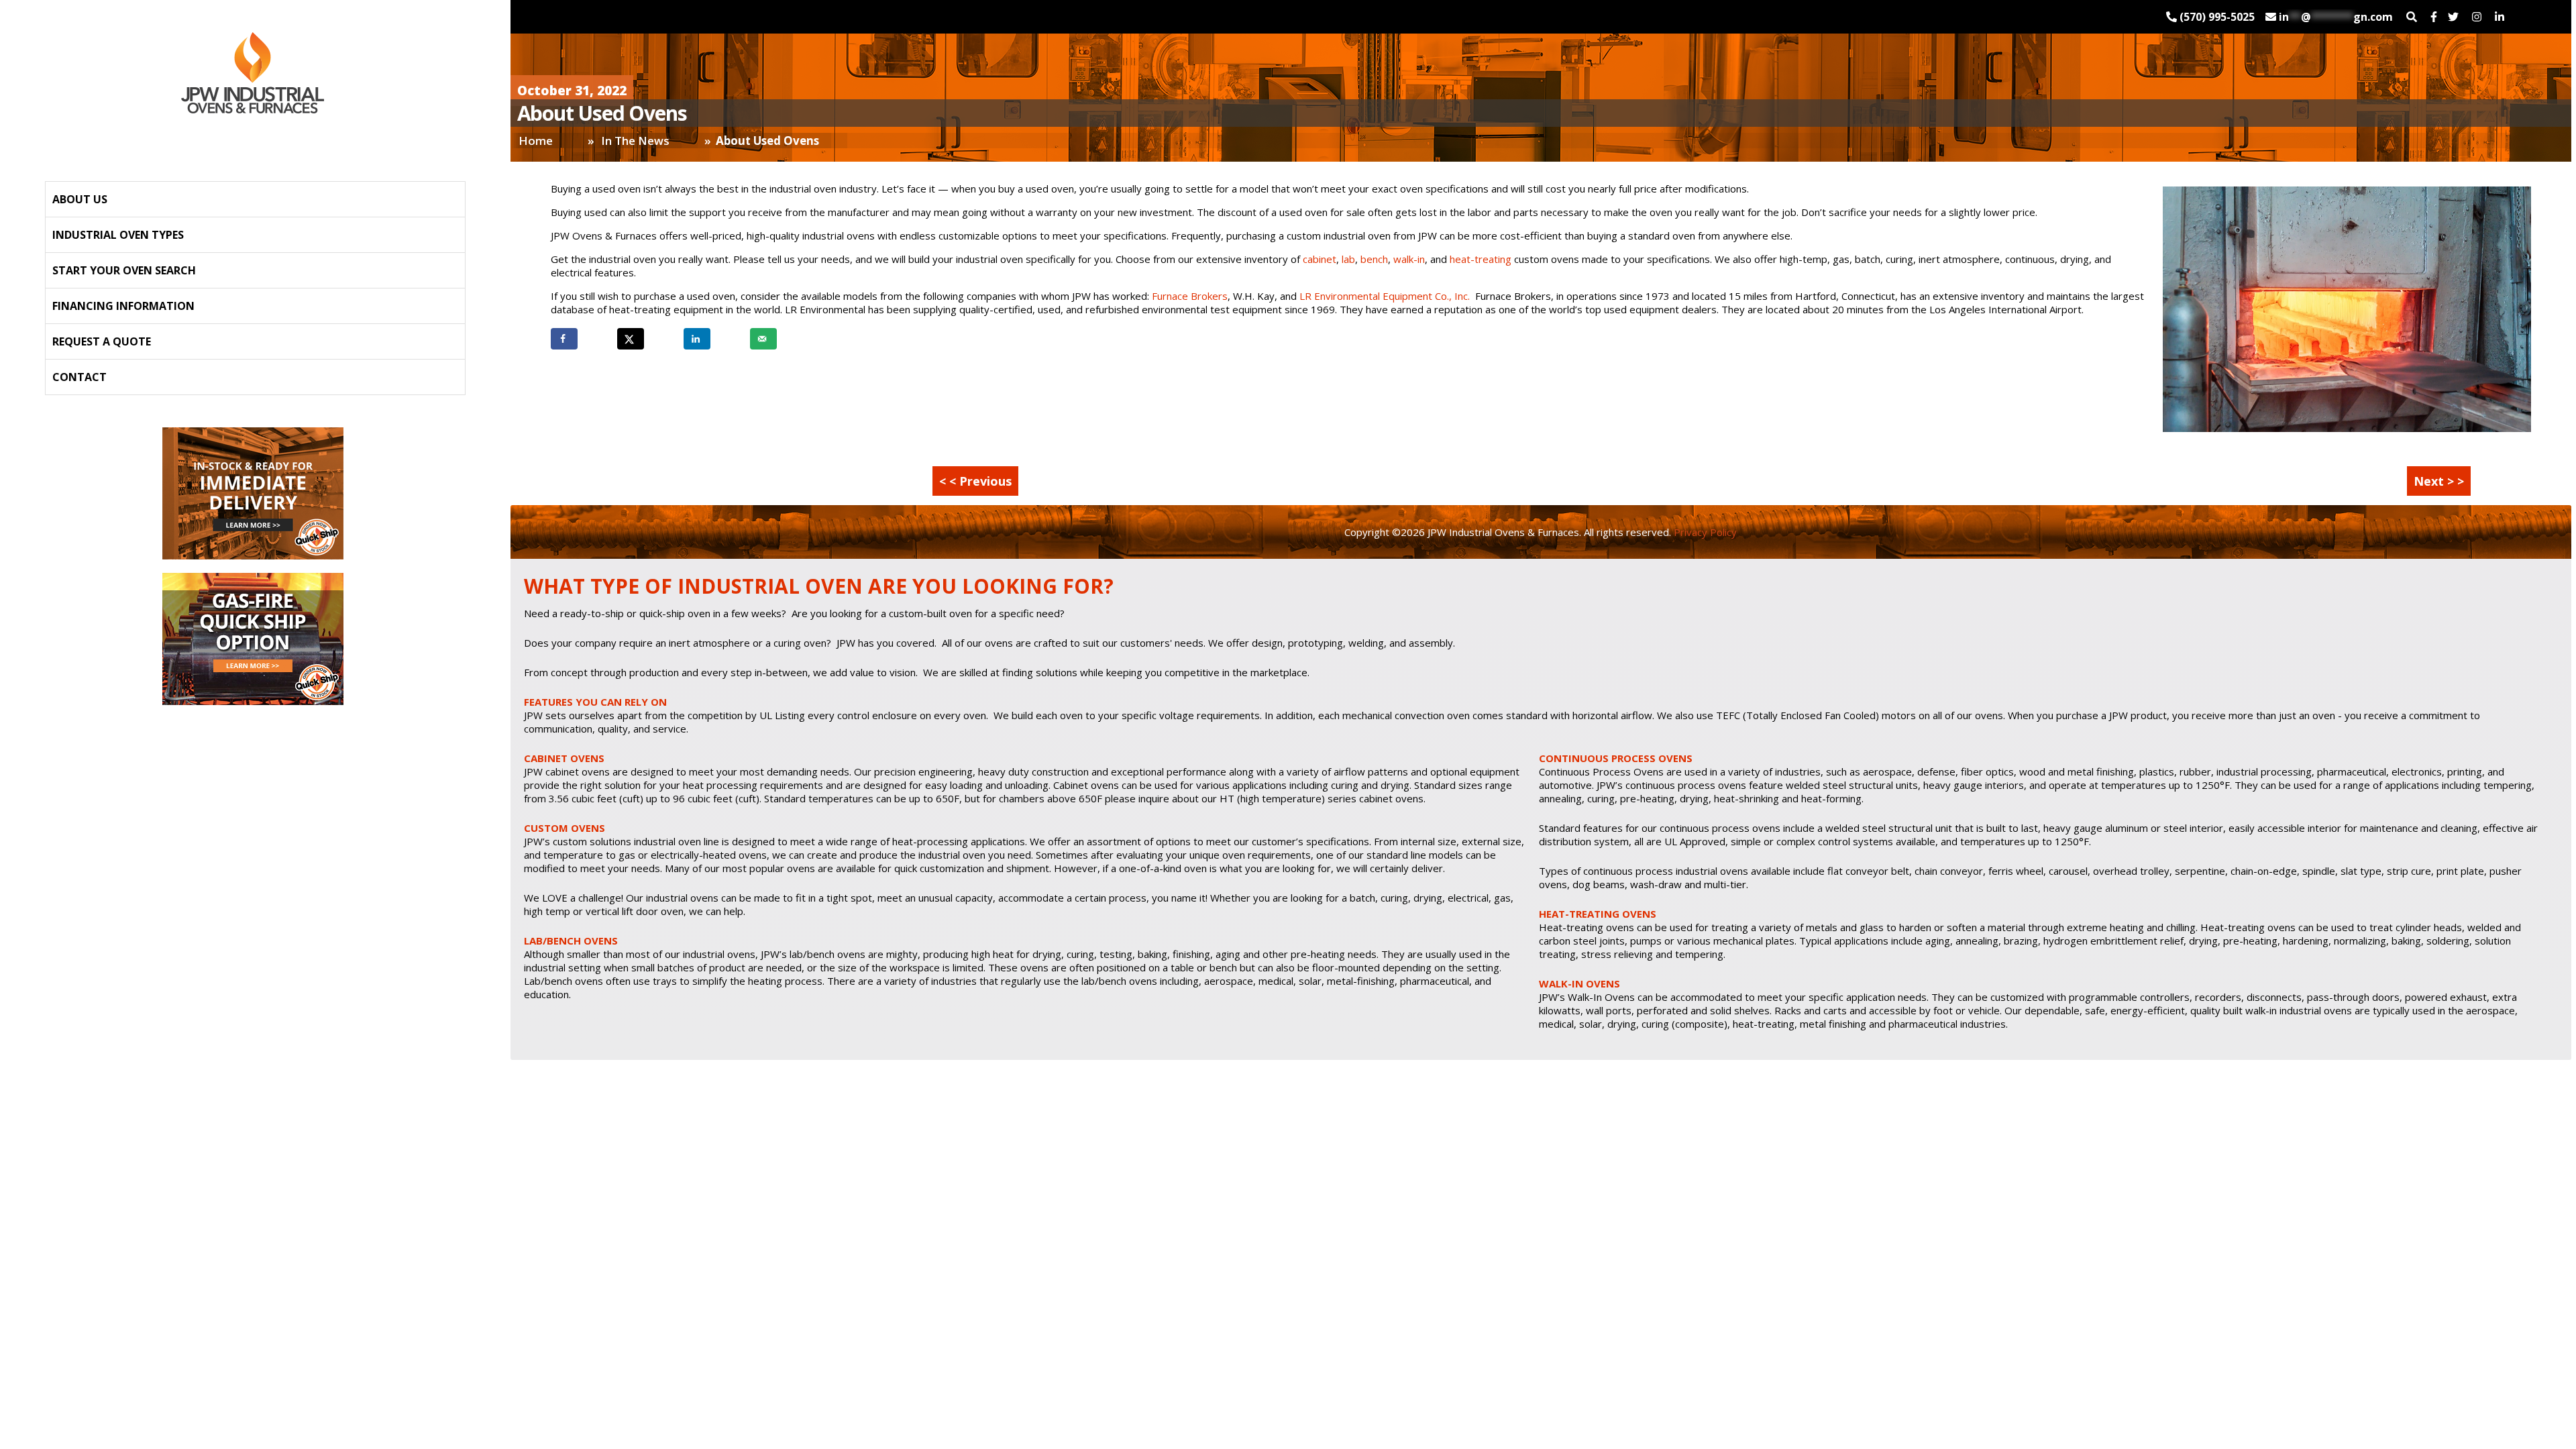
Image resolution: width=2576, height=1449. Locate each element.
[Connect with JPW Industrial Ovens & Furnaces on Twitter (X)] (2453, 17)
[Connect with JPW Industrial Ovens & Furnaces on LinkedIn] (2500, 17)
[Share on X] (631, 339)
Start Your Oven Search (124, 270)
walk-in (1409, 259)
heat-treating (1481, 259)
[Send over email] (763, 339)
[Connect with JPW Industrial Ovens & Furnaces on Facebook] (2434, 17)
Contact (79, 377)
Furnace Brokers (1190, 296)
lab (1348, 259)
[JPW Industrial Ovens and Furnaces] (253, 73)
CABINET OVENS (564, 758)
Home (536, 141)
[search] (2412, 17)
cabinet (1320, 259)
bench (1374, 259)
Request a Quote (102, 341)
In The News (635, 141)
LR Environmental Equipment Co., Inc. (1385, 296)
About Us (80, 199)
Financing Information (123, 306)
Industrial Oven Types (118, 235)
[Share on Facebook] (564, 339)
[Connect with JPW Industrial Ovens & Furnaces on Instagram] (2477, 17)
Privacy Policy (1704, 532)
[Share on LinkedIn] (697, 339)
